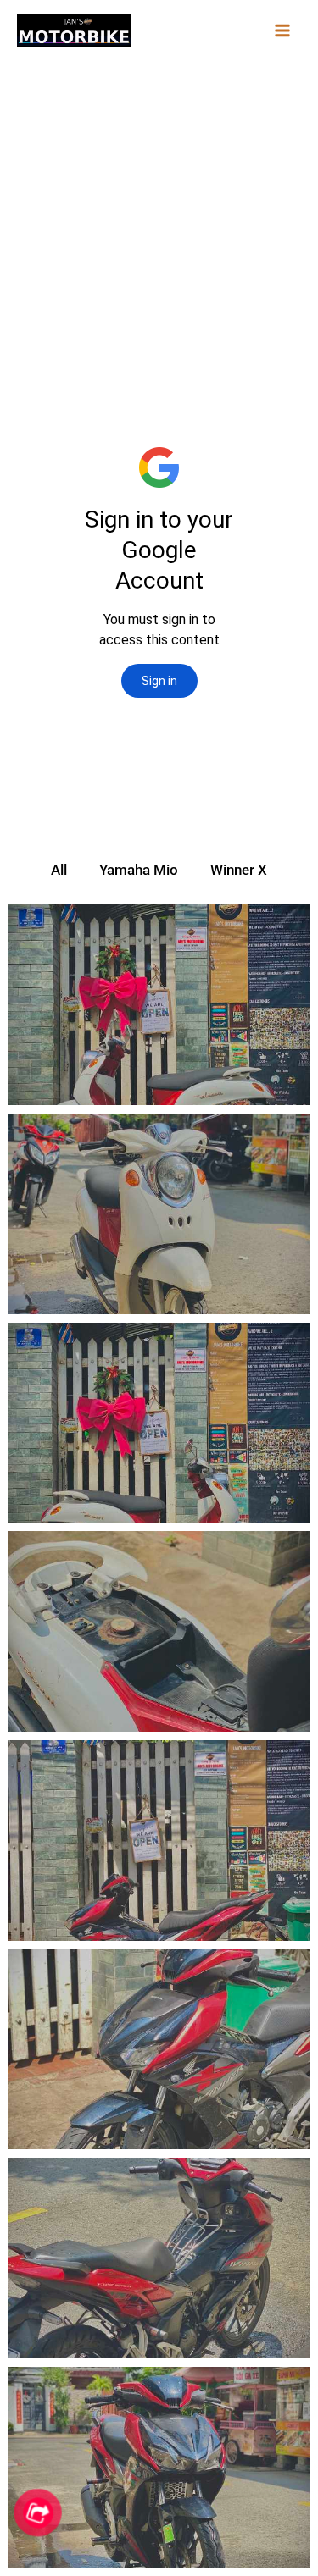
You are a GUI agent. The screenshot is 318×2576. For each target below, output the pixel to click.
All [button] (59, 870)
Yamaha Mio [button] (139, 870)
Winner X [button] (239, 870)
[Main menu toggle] (282, 30)
